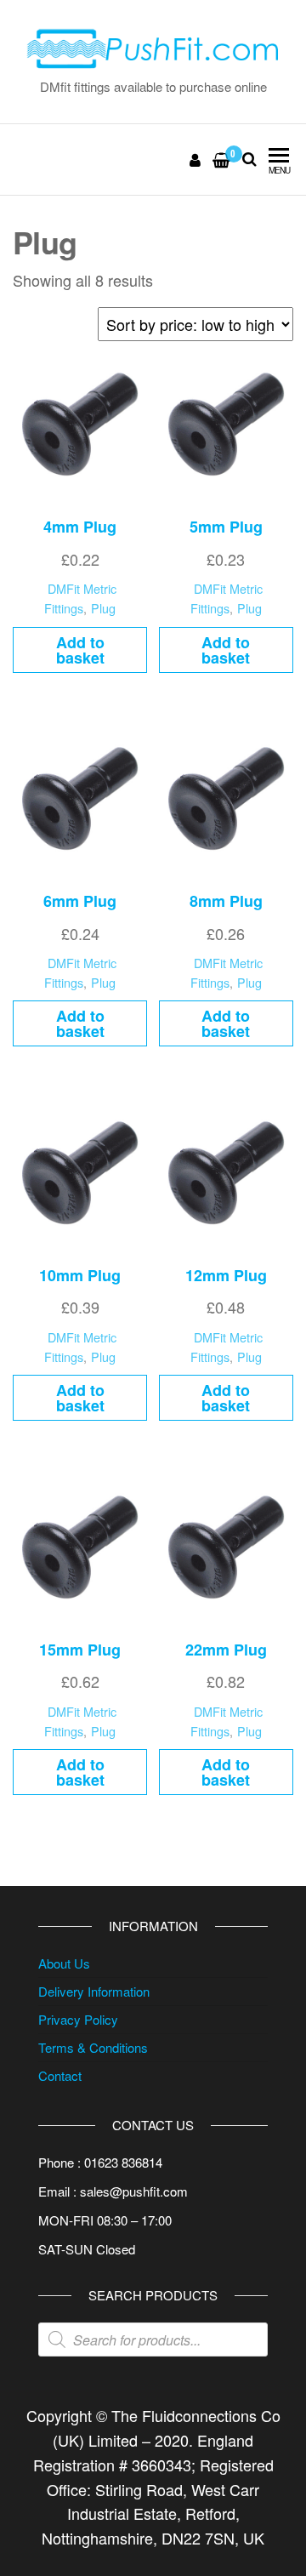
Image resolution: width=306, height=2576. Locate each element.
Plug (103, 608)
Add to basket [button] (80, 650)
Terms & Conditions (93, 2047)
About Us (64, 1963)
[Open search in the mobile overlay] (153, 2339)
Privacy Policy (78, 2019)
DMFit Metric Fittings (80, 598)
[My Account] (196, 159)
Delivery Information (94, 1991)
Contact (60, 2075)
